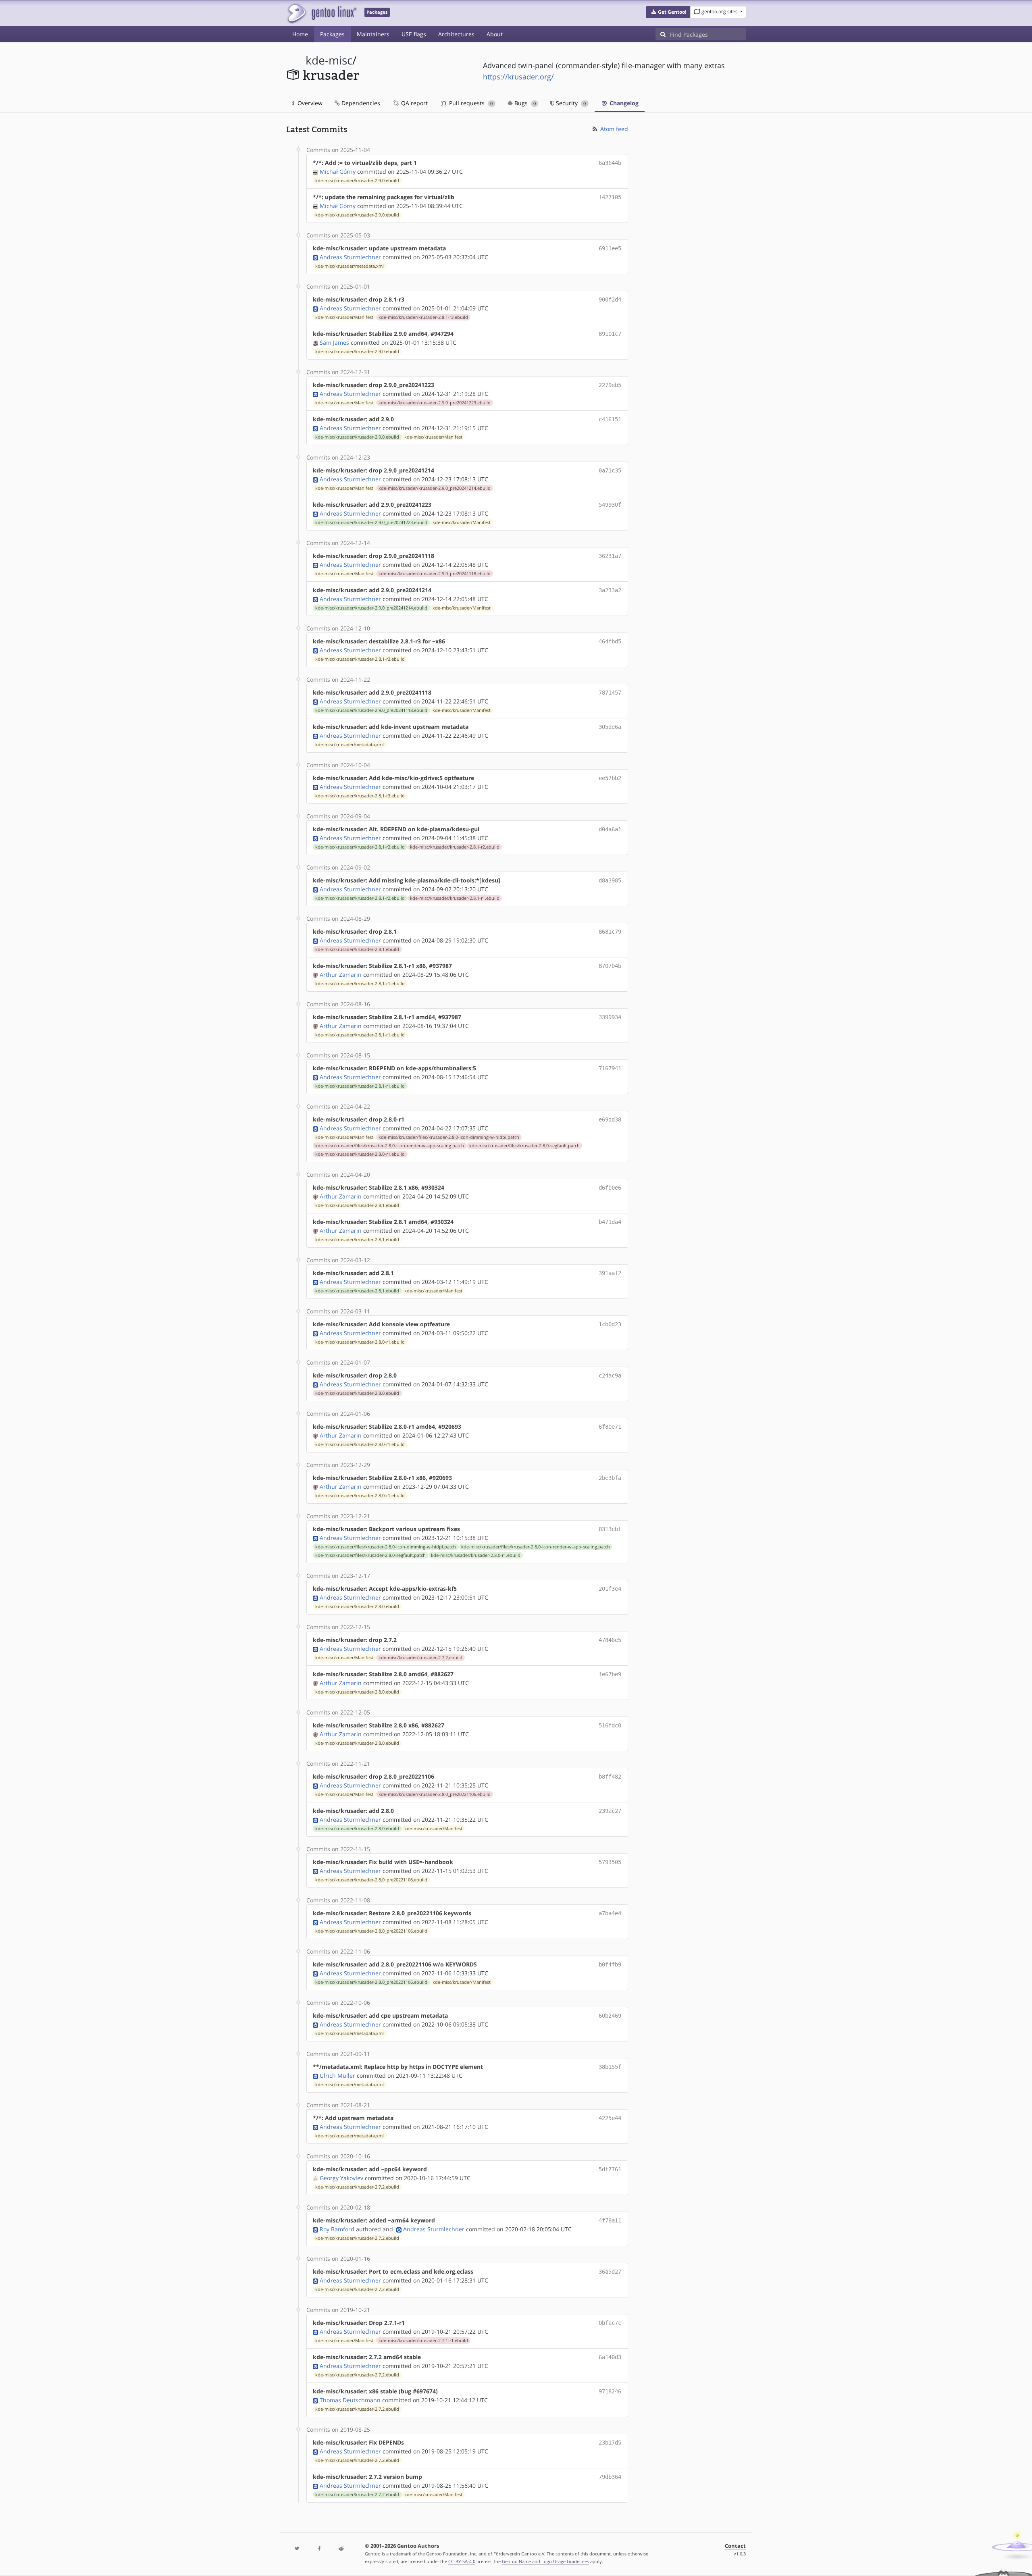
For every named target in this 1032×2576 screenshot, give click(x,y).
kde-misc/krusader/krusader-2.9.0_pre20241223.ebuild (435, 403)
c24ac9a (610, 1375)
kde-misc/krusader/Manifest (344, 317)
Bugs (524, 103)
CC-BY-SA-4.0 (462, 2561)
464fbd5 (610, 641)
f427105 (610, 197)
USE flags (414, 34)
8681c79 (610, 932)
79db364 (610, 2477)
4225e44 (610, 2118)
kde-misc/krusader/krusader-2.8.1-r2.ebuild (455, 847)
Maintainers (373, 34)
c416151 (610, 419)
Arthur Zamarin (341, 975)
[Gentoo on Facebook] (319, 2549)
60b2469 (610, 2016)
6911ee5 (610, 248)
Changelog (623, 103)
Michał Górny (338, 172)
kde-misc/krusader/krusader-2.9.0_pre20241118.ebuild (435, 574)
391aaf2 (610, 1273)
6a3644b (610, 163)
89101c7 (610, 334)
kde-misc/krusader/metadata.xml (350, 266)
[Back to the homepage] (321, 13)
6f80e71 (610, 1427)
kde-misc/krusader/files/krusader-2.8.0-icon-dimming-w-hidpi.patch (449, 1137)
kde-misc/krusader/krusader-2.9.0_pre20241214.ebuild (435, 488)
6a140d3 (610, 2357)
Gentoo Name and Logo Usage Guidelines (545, 2561)
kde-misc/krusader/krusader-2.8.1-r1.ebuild (455, 898)
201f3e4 (610, 1589)
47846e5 (610, 1640)
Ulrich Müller (337, 2076)
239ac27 (610, 1811)
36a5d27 (610, 2272)
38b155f (610, 2067)
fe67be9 (610, 1674)
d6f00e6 (610, 1188)
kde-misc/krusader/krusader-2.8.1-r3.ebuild (423, 317)
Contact (735, 2546)
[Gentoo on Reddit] (341, 2549)
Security (570, 103)
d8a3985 (610, 880)
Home (300, 34)
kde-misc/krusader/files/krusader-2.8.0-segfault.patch (524, 1146)
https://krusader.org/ (518, 77)
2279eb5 (610, 385)
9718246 (610, 2391)
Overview (309, 103)
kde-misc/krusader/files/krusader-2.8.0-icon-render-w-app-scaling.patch (390, 1146)
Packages (332, 34)
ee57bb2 (610, 778)
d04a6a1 (610, 829)
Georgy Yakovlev (341, 2178)
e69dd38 (610, 1119)
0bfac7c (610, 2323)
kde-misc (329, 60)
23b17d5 (610, 2443)
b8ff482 (610, 1777)
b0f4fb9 (610, 1964)
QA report (414, 103)
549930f (610, 505)
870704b (610, 966)
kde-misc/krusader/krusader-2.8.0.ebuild (357, 1393)
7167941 (610, 1068)
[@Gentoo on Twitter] (297, 2549)
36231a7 (610, 556)
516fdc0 (610, 1725)
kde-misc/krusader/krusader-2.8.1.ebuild (357, 949)
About (495, 34)
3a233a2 (610, 590)
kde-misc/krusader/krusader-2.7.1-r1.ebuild (423, 2341)
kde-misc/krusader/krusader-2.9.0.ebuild (357, 181)
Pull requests (470, 103)
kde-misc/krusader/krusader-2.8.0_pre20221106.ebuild (435, 1794)
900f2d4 (610, 300)
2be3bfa (610, 1478)
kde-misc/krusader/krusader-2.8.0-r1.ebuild (360, 1154)
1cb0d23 (610, 1324)
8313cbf (610, 1529)
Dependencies (360, 103)
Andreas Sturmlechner (350, 257)
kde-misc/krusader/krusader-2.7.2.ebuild (420, 1658)
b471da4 (610, 1222)
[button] (668, 12)
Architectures (456, 34)
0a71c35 (610, 470)
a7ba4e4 (610, 1913)
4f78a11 (610, 2220)
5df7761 (610, 2169)
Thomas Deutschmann (350, 2400)
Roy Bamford (337, 2229)
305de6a (610, 727)
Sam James (334, 342)
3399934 (610, 1017)
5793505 (610, 1862)
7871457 (610, 693)
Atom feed (613, 129)
